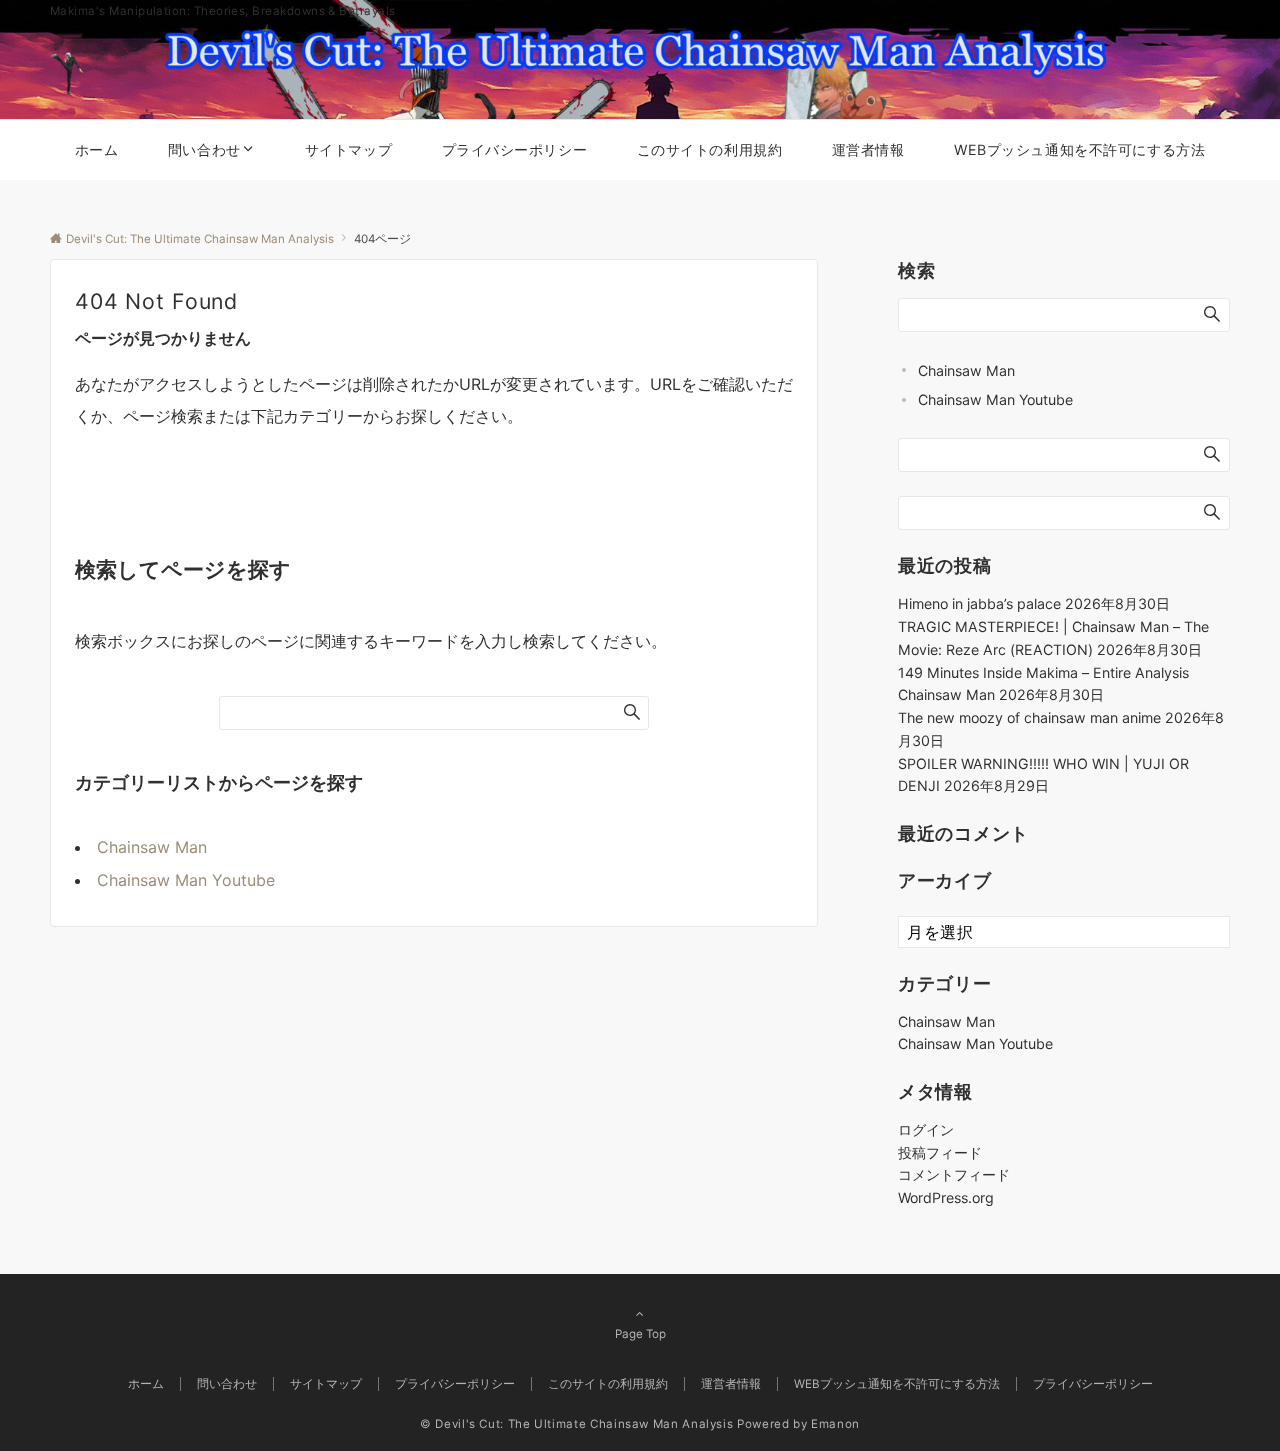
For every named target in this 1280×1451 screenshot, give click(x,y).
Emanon (835, 1424)
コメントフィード (954, 1174)
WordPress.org (946, 1197)
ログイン (926, 1129)
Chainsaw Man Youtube (186, 880)
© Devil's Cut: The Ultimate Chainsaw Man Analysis (576, 1424)
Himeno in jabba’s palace (979, 603)
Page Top (640, 1334)
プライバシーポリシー (1093, 1384)
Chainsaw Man (152, 847)
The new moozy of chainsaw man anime (1029, 717)
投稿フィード (940, 1152)
